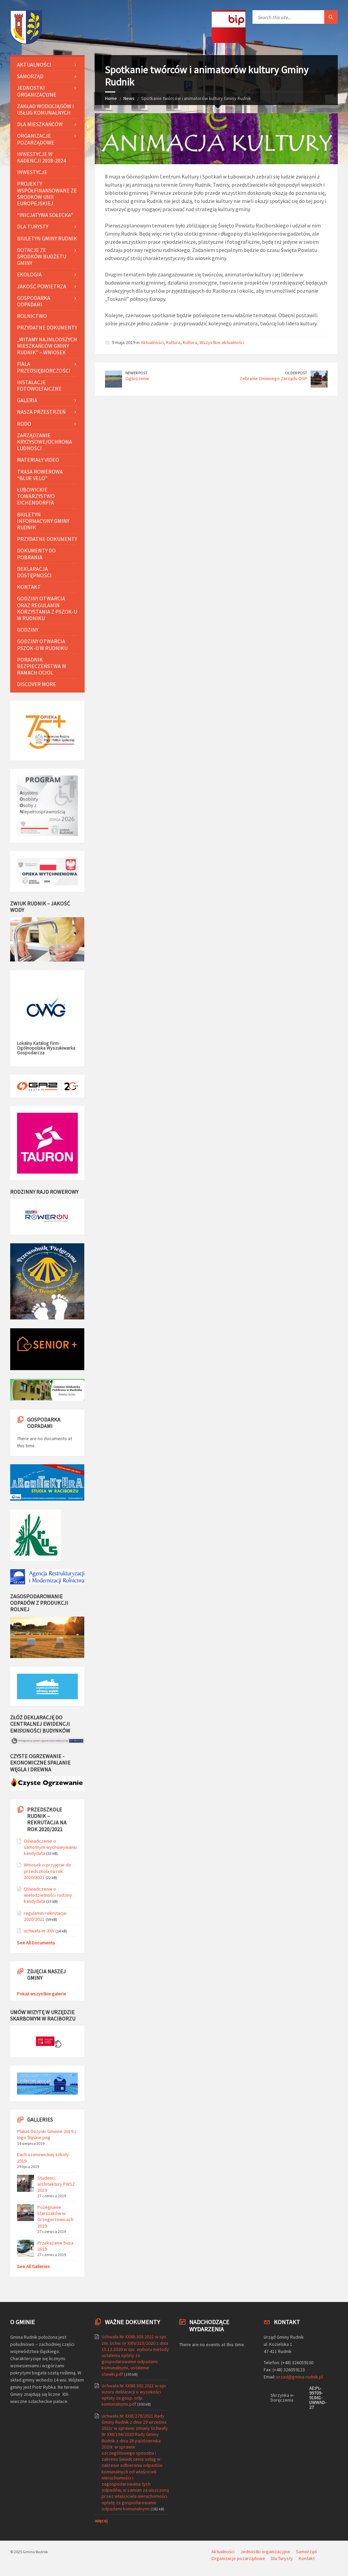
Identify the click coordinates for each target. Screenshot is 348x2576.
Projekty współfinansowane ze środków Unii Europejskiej (47, 193)
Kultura (173, 342)
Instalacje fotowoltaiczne (39, 385)
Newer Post (137, 373)
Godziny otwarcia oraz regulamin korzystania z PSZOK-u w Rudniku (47, 608)
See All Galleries (33, 2266)
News (129, 98)
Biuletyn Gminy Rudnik (47, 238)
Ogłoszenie (137, 378)
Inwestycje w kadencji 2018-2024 (41, 157)
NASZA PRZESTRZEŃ (41, 412)
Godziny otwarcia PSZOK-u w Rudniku (42, 644)
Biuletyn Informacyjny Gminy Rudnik (43, 521)
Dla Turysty (33, 226)
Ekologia (29, 274)
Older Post (296, 373)
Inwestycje (32, 172)
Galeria (27, 400)
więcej (101, 2521)
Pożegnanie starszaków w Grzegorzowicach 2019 (55, 2216)
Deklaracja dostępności (34, 572)
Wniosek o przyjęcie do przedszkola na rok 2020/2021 (47, 1871)
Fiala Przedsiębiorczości (44, 367)
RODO (24, 424)
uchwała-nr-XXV (39, 1931)
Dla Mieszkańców (40, 124)
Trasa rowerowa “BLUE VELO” (40, 475)
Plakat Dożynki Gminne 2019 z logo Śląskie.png (47, 2134)
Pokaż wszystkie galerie (42, 1994)
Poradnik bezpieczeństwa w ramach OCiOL (42, 666)
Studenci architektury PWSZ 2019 (56, 2184)
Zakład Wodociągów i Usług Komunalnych (46, 109)
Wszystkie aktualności (222, 342)
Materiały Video (38, 460)
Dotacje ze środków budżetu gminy (42, 256)
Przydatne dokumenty (47, 327)
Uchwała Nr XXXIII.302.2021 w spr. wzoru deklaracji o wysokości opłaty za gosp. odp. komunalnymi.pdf (134, 2395)
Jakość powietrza (42, 286)
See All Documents (36, 1943)
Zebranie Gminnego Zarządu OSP (273, 378)
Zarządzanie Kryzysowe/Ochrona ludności (45, 442)
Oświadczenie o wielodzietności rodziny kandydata (48, 1895)
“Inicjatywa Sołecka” (45, 215)
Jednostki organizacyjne (37, 91)
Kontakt (29, 587)
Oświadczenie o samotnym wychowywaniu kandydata (50, 1847)
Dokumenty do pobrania (36, 554)
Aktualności (152, 342)
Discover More (37, 684)
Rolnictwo (32, 316)
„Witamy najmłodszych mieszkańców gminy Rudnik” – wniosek (47, 346)
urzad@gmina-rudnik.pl (300, 2377)
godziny (28, 630)
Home (111, 98)
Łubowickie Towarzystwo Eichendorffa (36, 496)
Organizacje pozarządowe (36, 139)
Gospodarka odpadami (34, 301)
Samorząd (30, 76)
